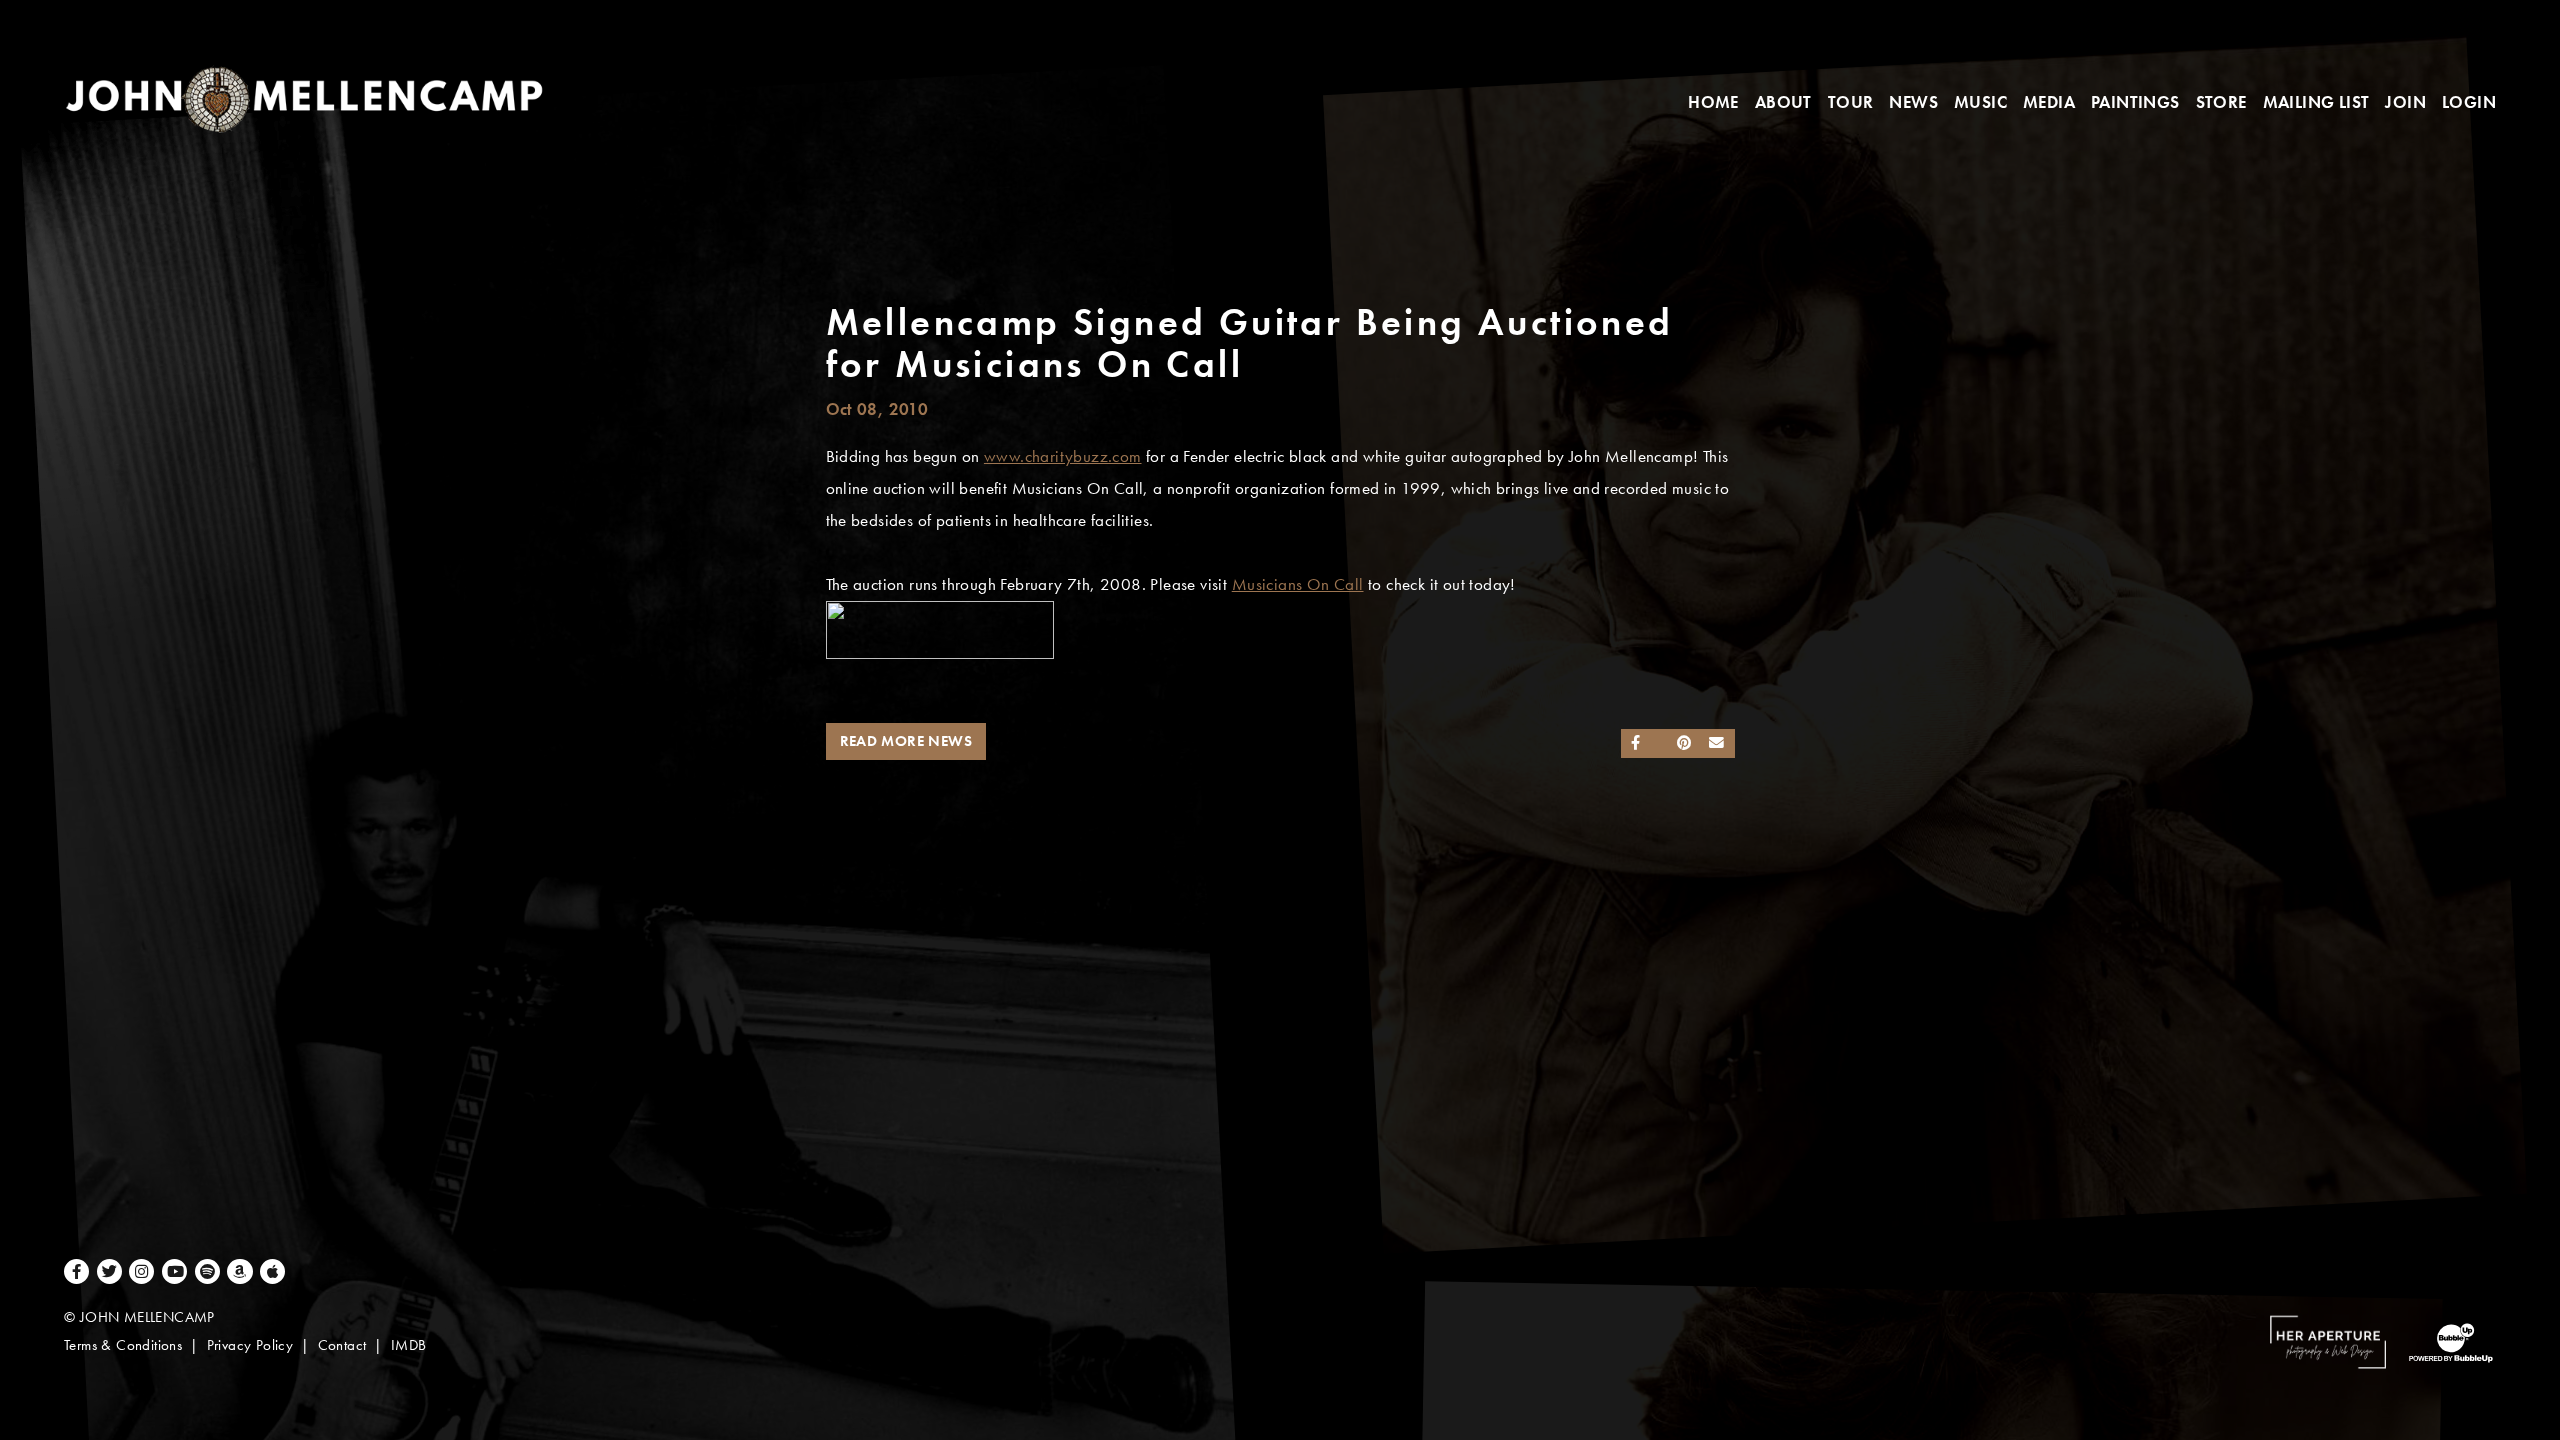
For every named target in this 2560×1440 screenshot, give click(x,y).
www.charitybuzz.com (1063, 456)
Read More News (906, 741)
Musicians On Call (1298, 584)
